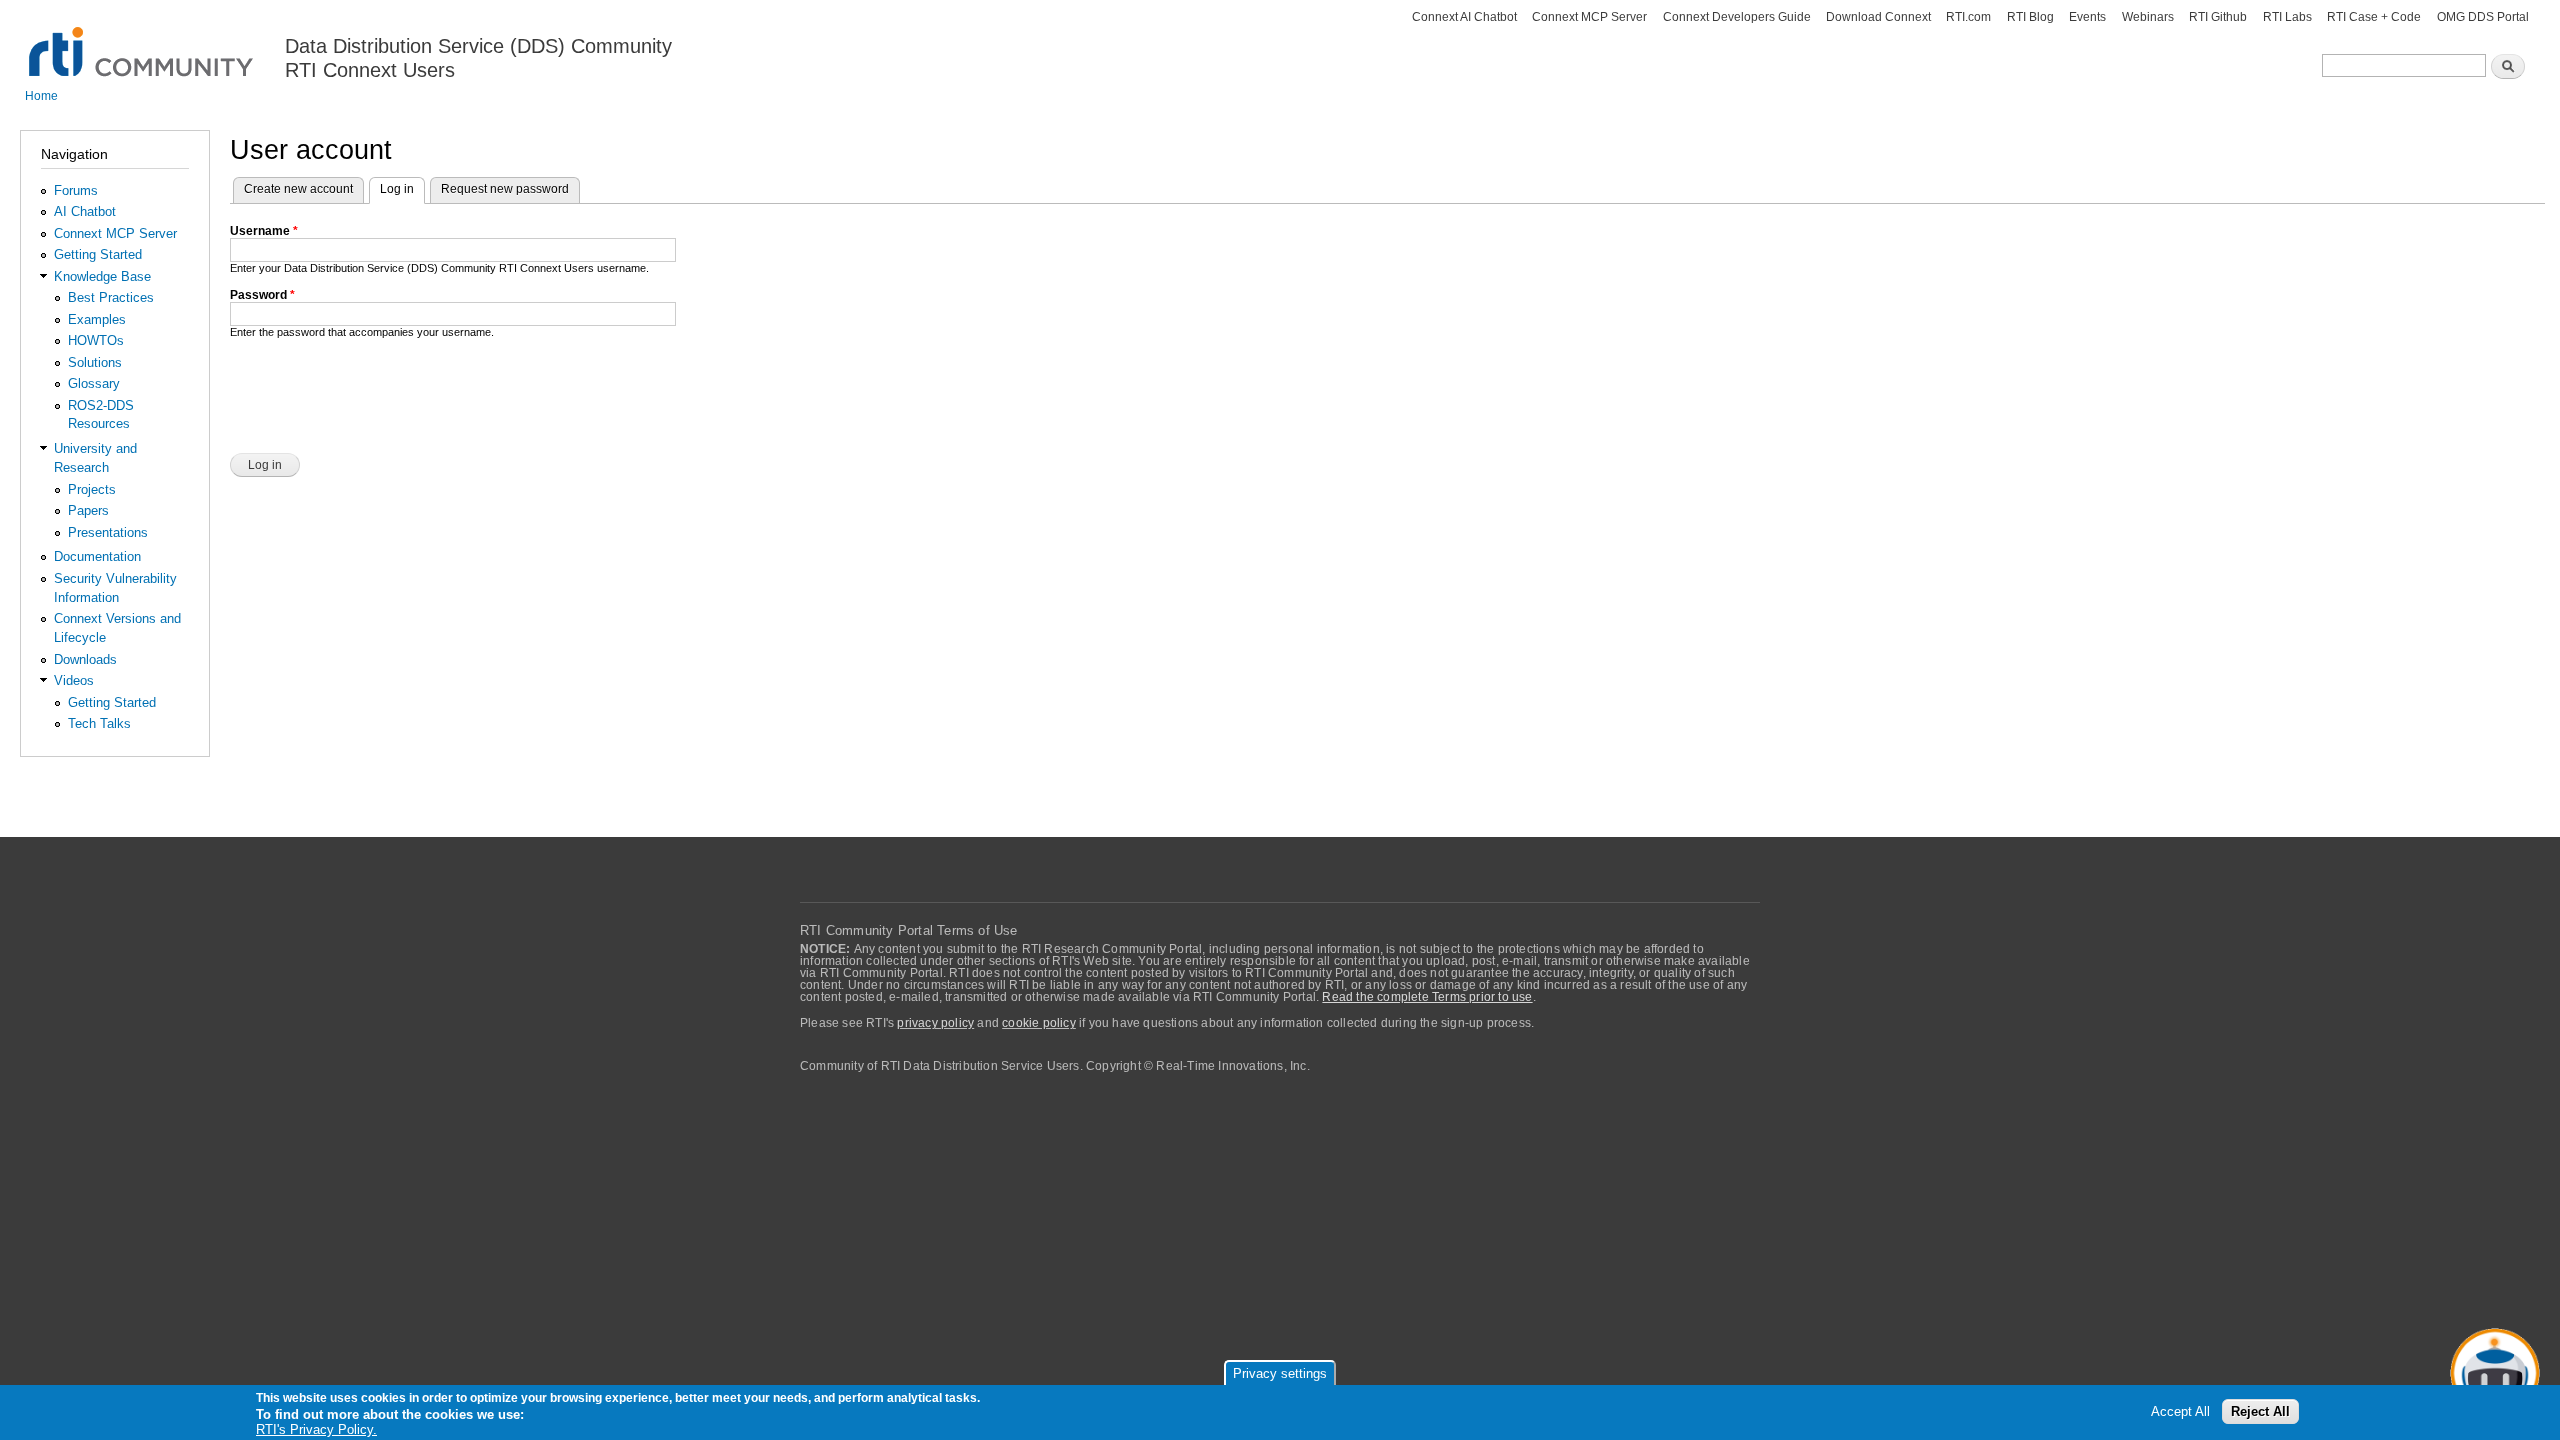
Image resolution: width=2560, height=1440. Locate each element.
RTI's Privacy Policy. (316, 1429)
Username (264, 231)
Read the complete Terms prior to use (1427, 997)
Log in (402, 189)
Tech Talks (99, 723)
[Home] (142, 40)
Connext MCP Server (1589, 17)
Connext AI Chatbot (1464, 17)
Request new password (505, 189)
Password (262, 295)
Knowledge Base (102, 276)
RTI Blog (2030, 17)
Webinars (2148, 17)
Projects (92, 489)
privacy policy (935, 1023)
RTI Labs (2287, 17)
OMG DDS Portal (2483, 17)
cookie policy (1039, 1023)
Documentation (97, 556)
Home (41, 96)
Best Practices (111, 297)
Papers (88, 510)
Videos (74, 680)
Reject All (2260, 1411)
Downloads (85, 659)
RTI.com (1968, 17)
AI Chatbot (85, 211)
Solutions (95, 362)
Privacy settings (1280, 1373)
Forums (76, 190)
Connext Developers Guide (1737, 17)
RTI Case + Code (2374, 17)
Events (2087, 17)
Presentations (108, 532)
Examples (97, 319)
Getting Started (98, 254)
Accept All (2180, 1411)
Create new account (298, 189)
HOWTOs (96, 340)
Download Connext (1878, 17)
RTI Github (2218, 17)
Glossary (94, 383)
